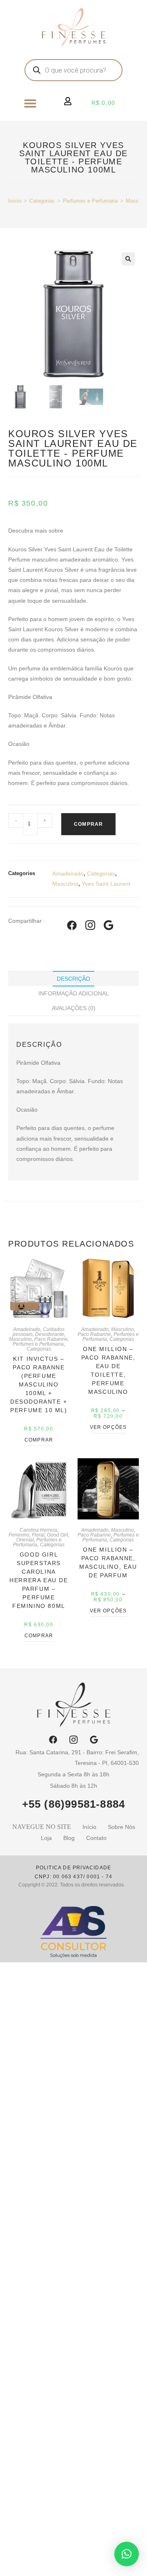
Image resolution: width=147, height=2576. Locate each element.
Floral (38, 1535)
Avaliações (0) (74, 1008)
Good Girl (58, 1535)
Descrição (73, 979)
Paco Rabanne (51, 1339)
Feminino (19, 1535)
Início (15, 201)
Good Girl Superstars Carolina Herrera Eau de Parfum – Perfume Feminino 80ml (39, 1580)
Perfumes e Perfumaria (90, 201)
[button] (30, 103)
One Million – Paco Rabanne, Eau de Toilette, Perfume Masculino (108, 1370)
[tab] (73, 979)
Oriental (25, 1540)
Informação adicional (74, 993)
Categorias (42, 201)
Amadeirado (68, 873)
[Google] (94, 1740)
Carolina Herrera (38, 1530)
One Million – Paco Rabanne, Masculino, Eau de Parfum (108, 1562)
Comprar (88, 824)
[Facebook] (53, 1740)
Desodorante (50, 1334)
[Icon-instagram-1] (73, 1740)
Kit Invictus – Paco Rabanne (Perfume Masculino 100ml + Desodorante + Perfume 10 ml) (39, 1384)
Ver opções (108, 1427)
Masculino (65, 884)
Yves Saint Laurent (106, 884)
